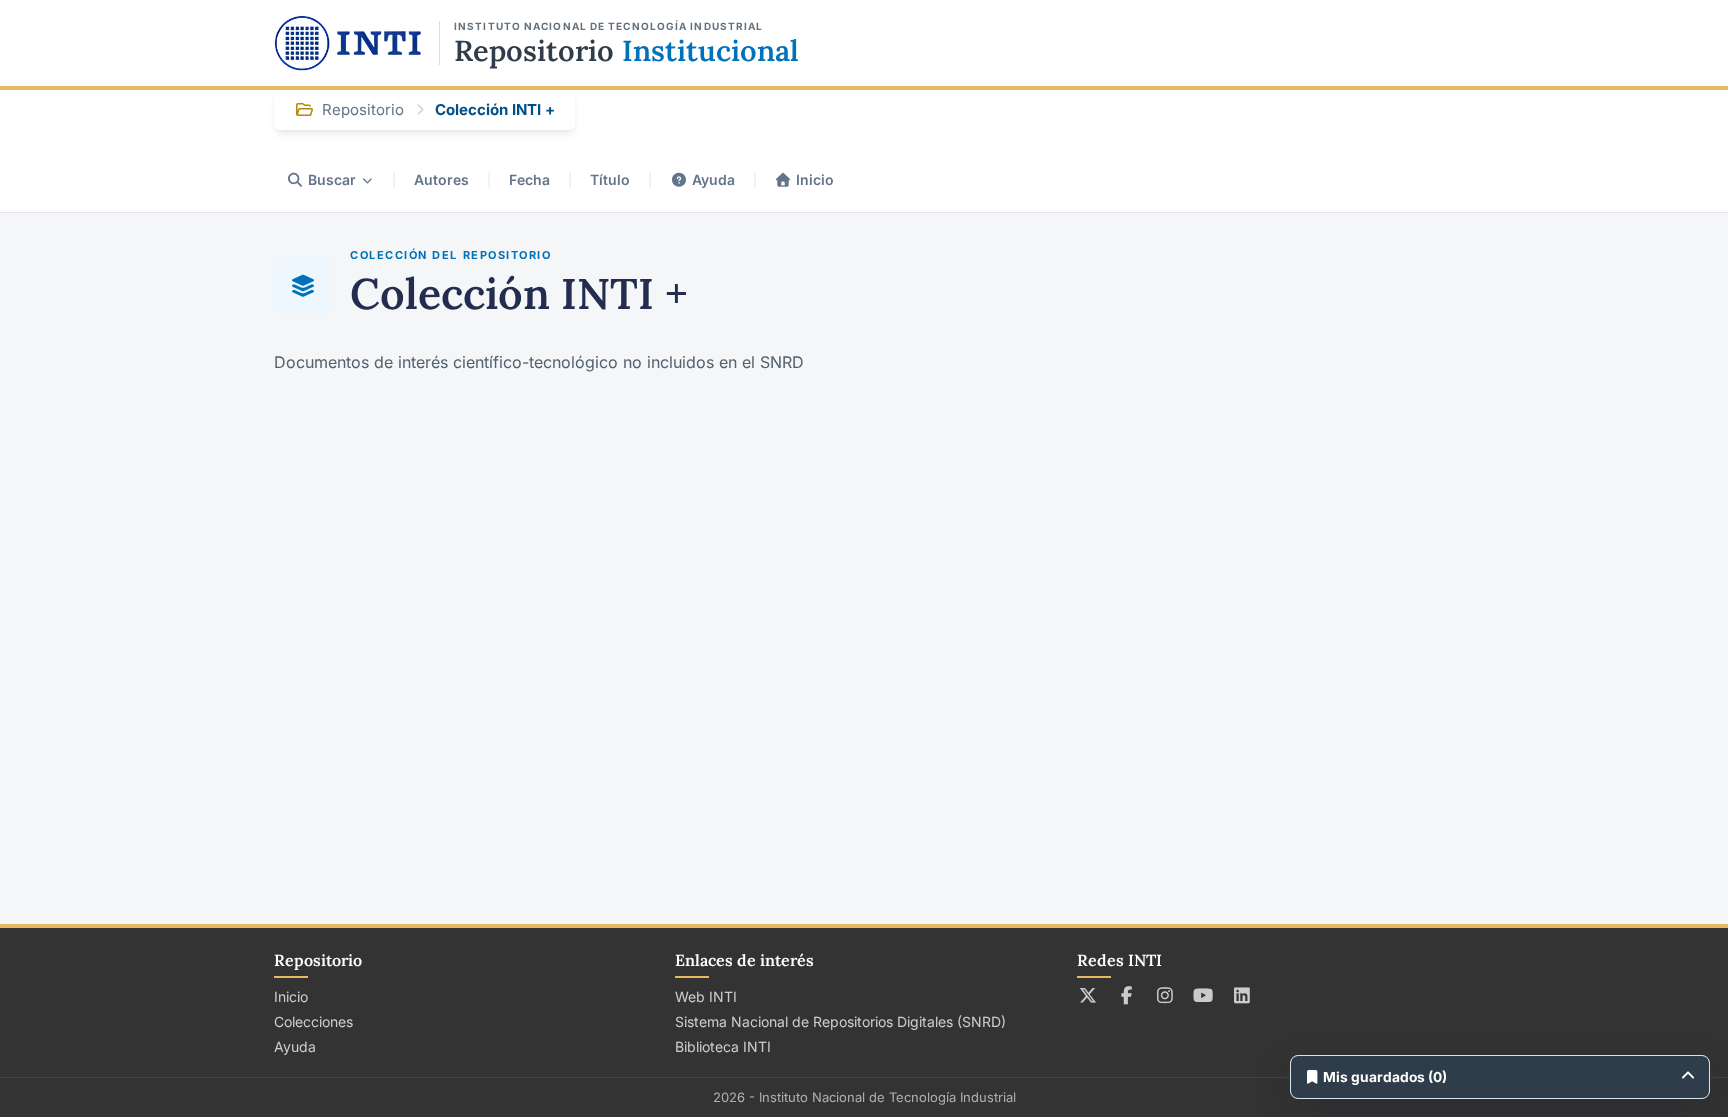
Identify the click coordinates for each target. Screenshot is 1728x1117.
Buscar (332, 179)
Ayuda (713, 179)
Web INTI (706, 996)
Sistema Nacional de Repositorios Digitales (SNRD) (840, 1021)
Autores (441, 179)
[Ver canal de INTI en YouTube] (1203, 995)
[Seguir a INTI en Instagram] (1165, 995)
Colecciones (313, 1021)
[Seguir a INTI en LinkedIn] (1242, 995)
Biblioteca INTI (723, 1046)
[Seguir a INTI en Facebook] (1126, 995)
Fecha (529, 179)
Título (610, 179)
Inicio (815, 179)
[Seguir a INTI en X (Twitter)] (1088, 995)
